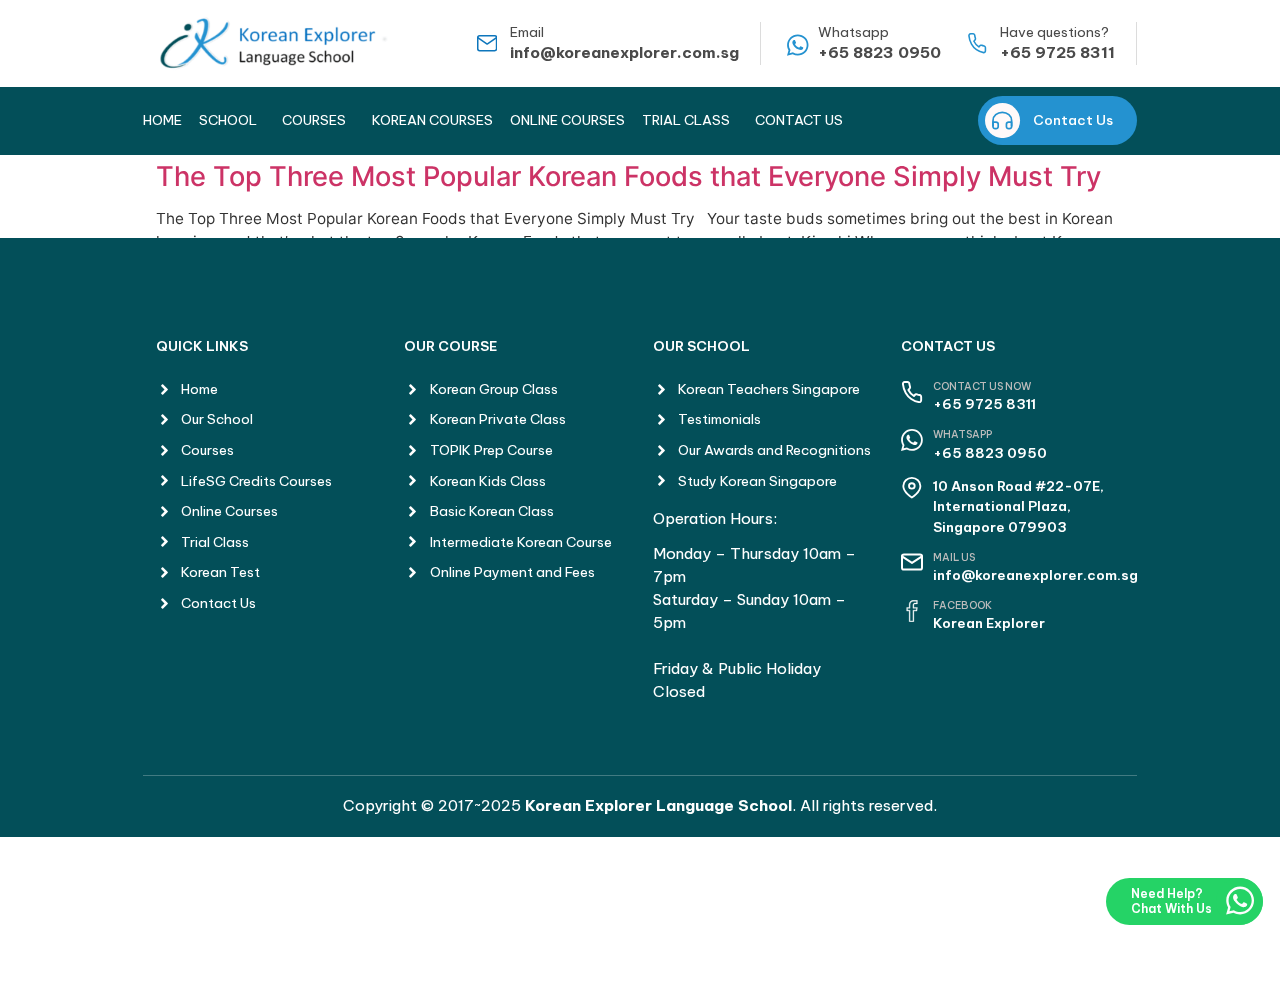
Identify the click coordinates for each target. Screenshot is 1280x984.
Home (162, 120)
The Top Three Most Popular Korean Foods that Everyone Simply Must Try (628, 176)
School (228, 120)
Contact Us (799, 120)
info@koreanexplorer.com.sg (624, 52)
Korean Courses (432, 120)
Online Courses (567, 120)
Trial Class (686, 120)
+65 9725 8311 (1057, 52)
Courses (314, 120)
